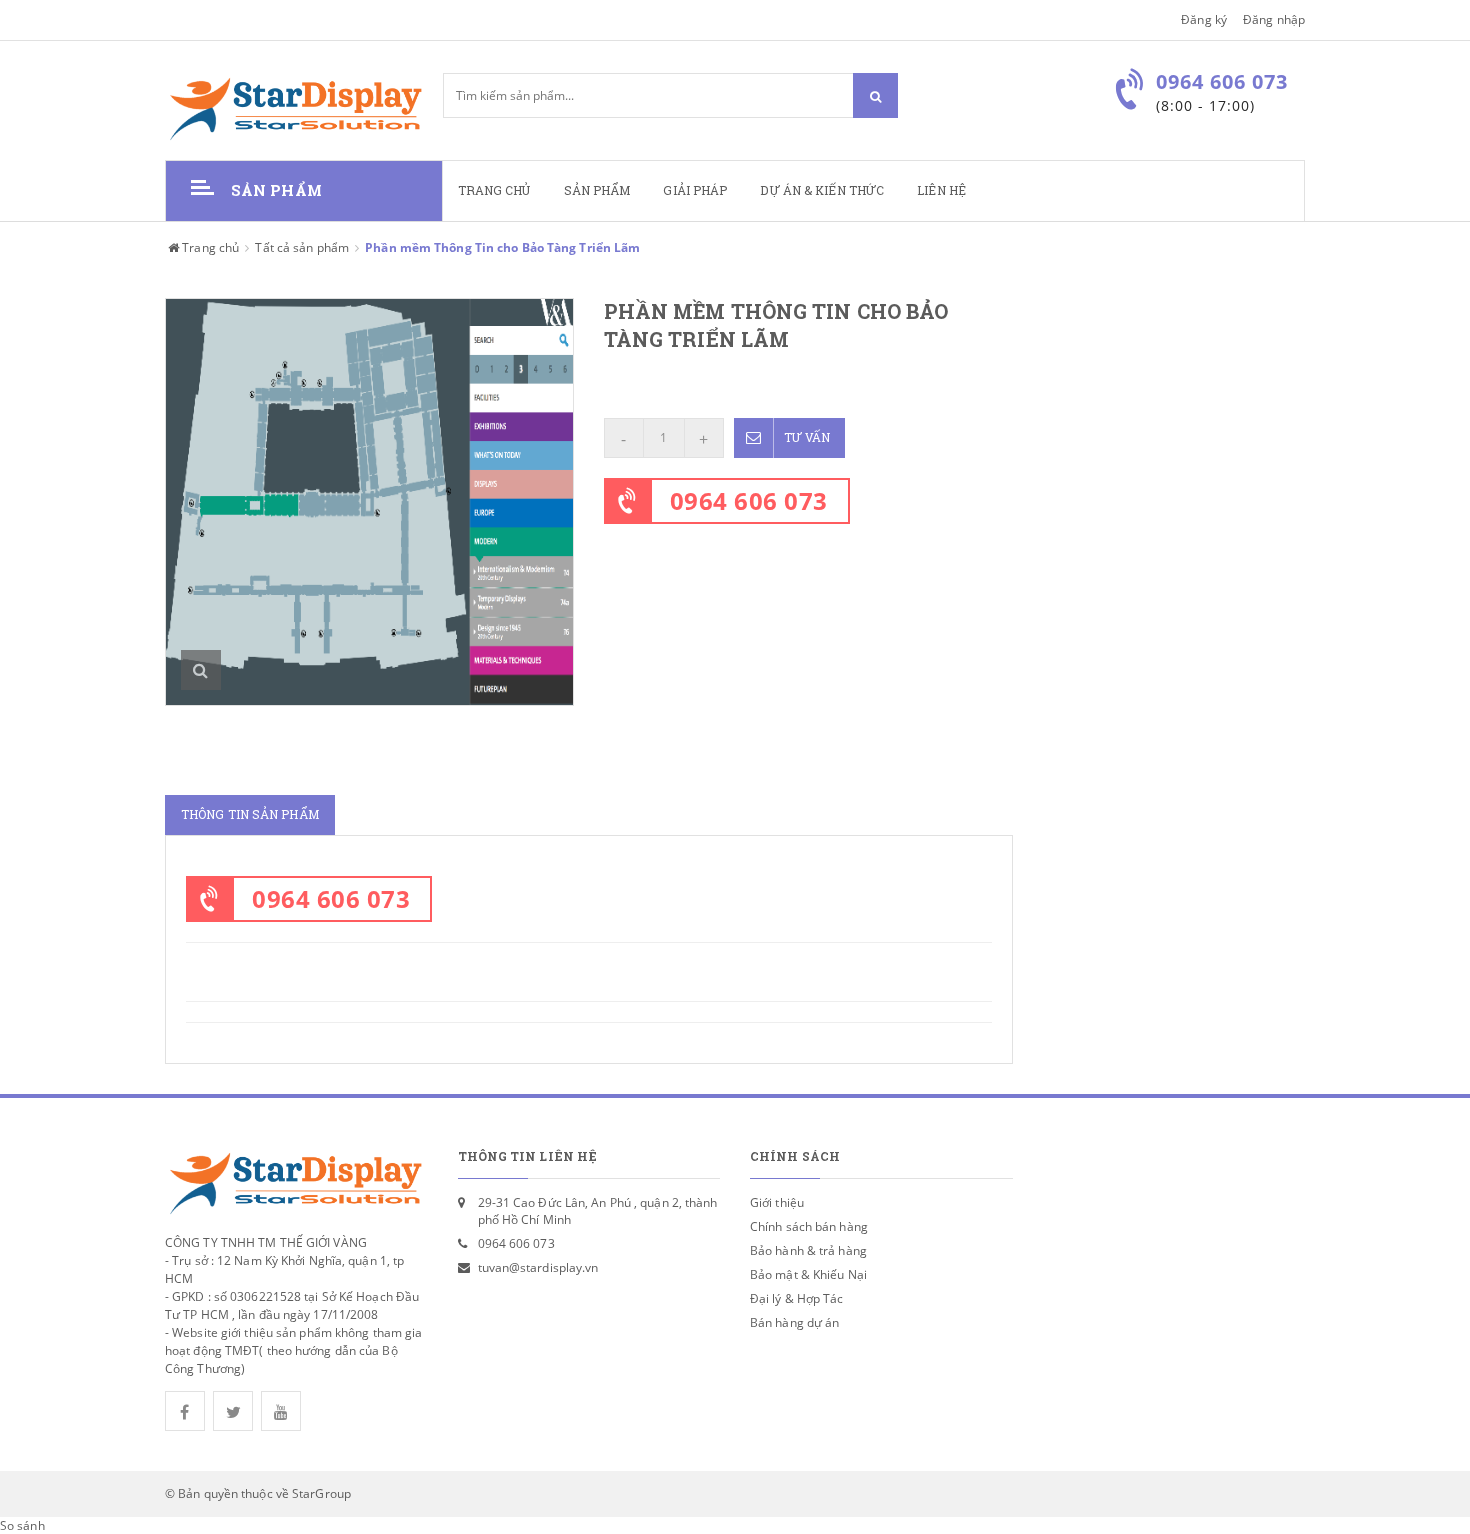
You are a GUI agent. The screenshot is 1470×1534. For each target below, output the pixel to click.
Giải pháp (695, 190)
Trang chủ (494, 190)
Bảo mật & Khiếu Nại (808, 1274)
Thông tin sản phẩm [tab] (250, 814)
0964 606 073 (749, 500)
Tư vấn (807, 437)
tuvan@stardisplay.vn (538, 1267)
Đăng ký (1204, 19)
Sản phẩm (597, 190)
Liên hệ (941, 190)
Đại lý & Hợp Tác (797, 1298)
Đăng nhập (1274, 19)
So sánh (22, 1525)
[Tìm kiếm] (875, 95)
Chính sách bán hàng (809, 1226)
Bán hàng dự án (794, 1322)
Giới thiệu (777, 1202)
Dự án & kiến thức (822, 190)
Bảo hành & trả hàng (808, 1250)
